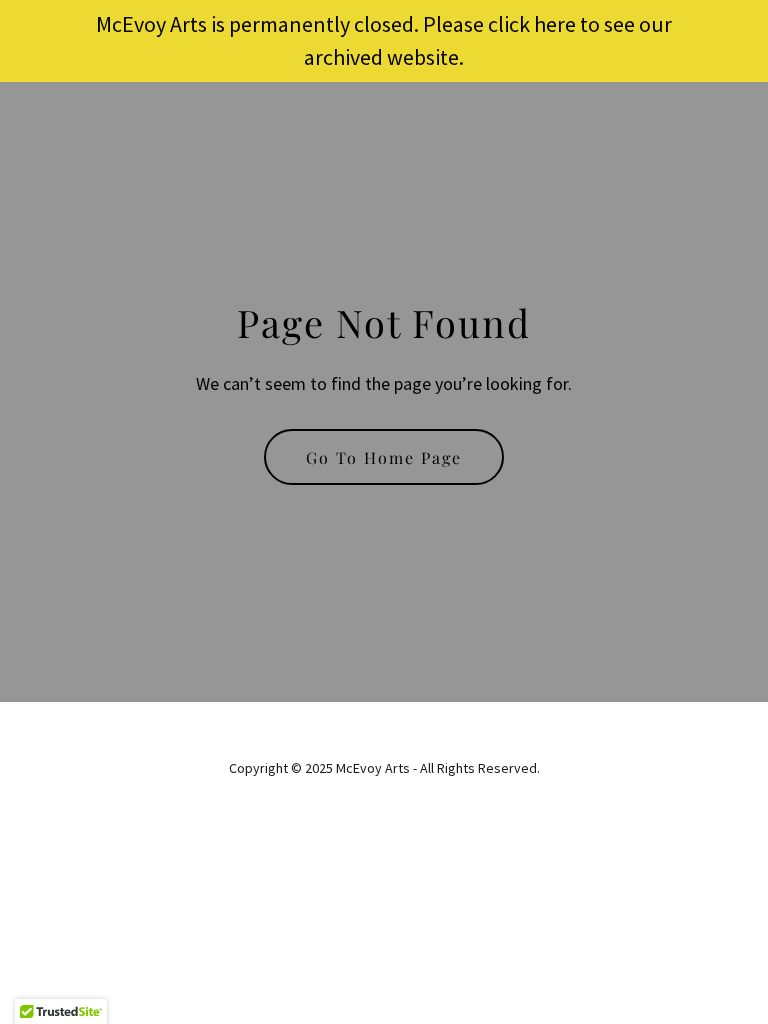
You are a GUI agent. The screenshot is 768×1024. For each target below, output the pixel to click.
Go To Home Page (384, 457)
